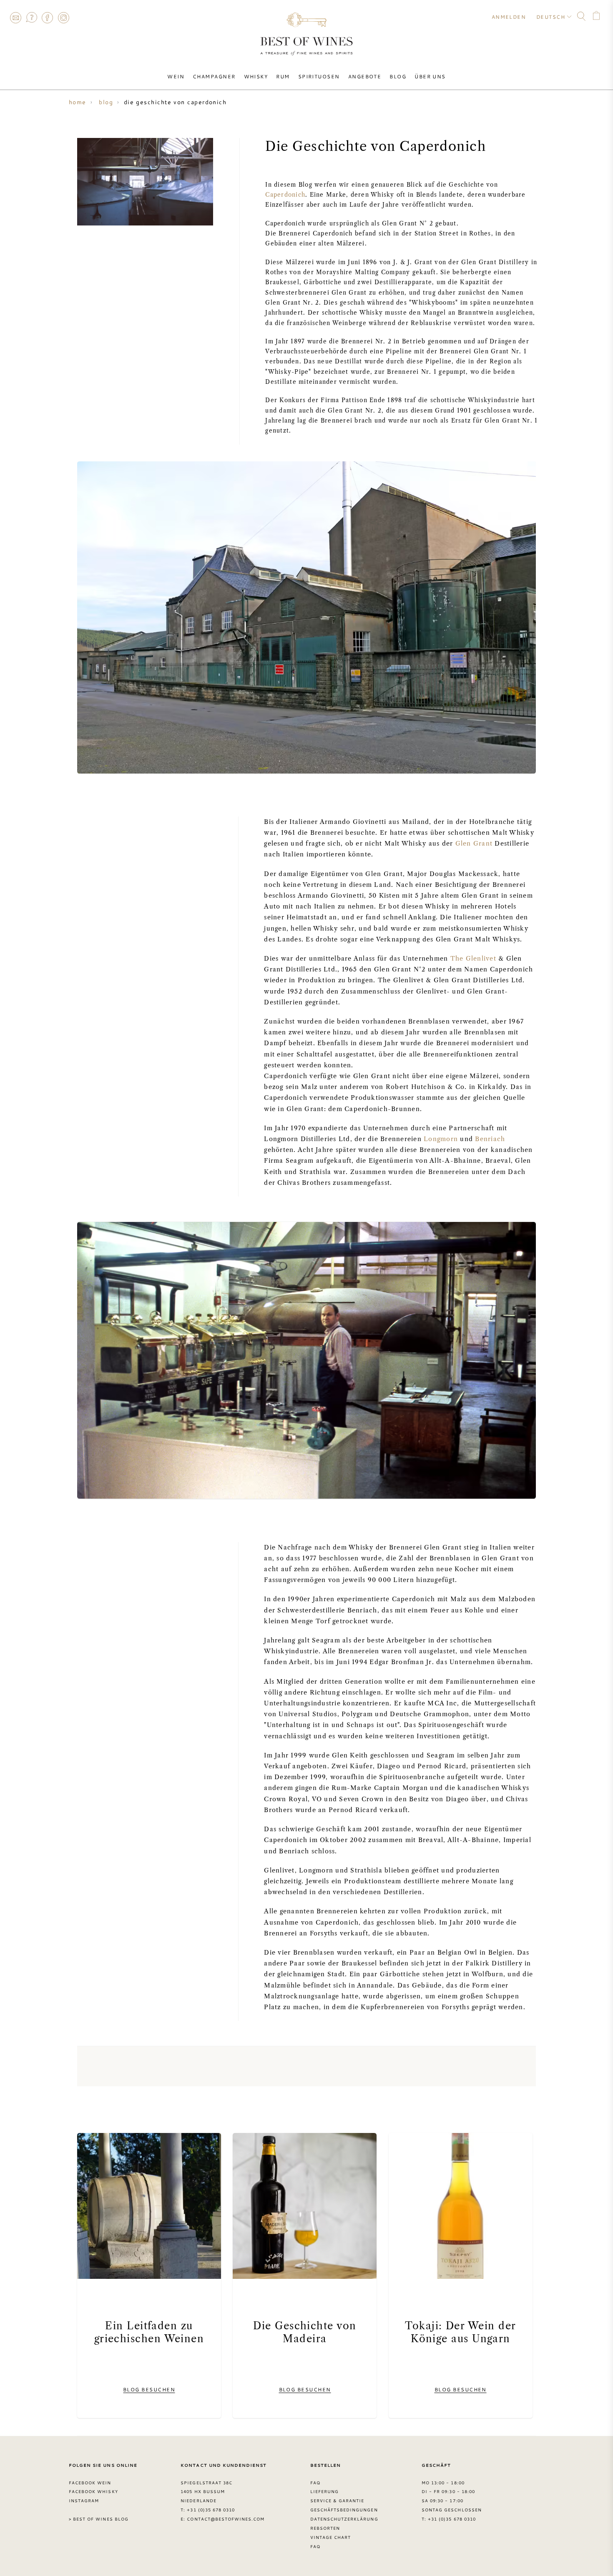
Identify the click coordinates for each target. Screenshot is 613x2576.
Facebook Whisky (93, 2491)
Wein (176, 76)
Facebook (48, 18)
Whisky (256, 76)
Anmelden (509, 17)
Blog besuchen (149, 2389)
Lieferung (324, 2491)
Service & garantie (337, 2501)
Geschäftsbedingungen (344, 2510)
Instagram (63, 18)
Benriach (490, 1139)
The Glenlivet (473, 959)
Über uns (430, 76)
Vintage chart (331, 2537)
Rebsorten (325, 2528)
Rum (283, 76)
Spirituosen (319, 76)
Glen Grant (474, 844)
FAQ (31, 18)
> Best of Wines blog (99, 2519)
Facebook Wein (90, 2483)
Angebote (365, 76)
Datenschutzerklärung (344, 2519)
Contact (15, 18)
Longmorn (441, 1139)
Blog (398, 76)
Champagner (214, 76)
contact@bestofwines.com (226, 2519)
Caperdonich (285, 195)
